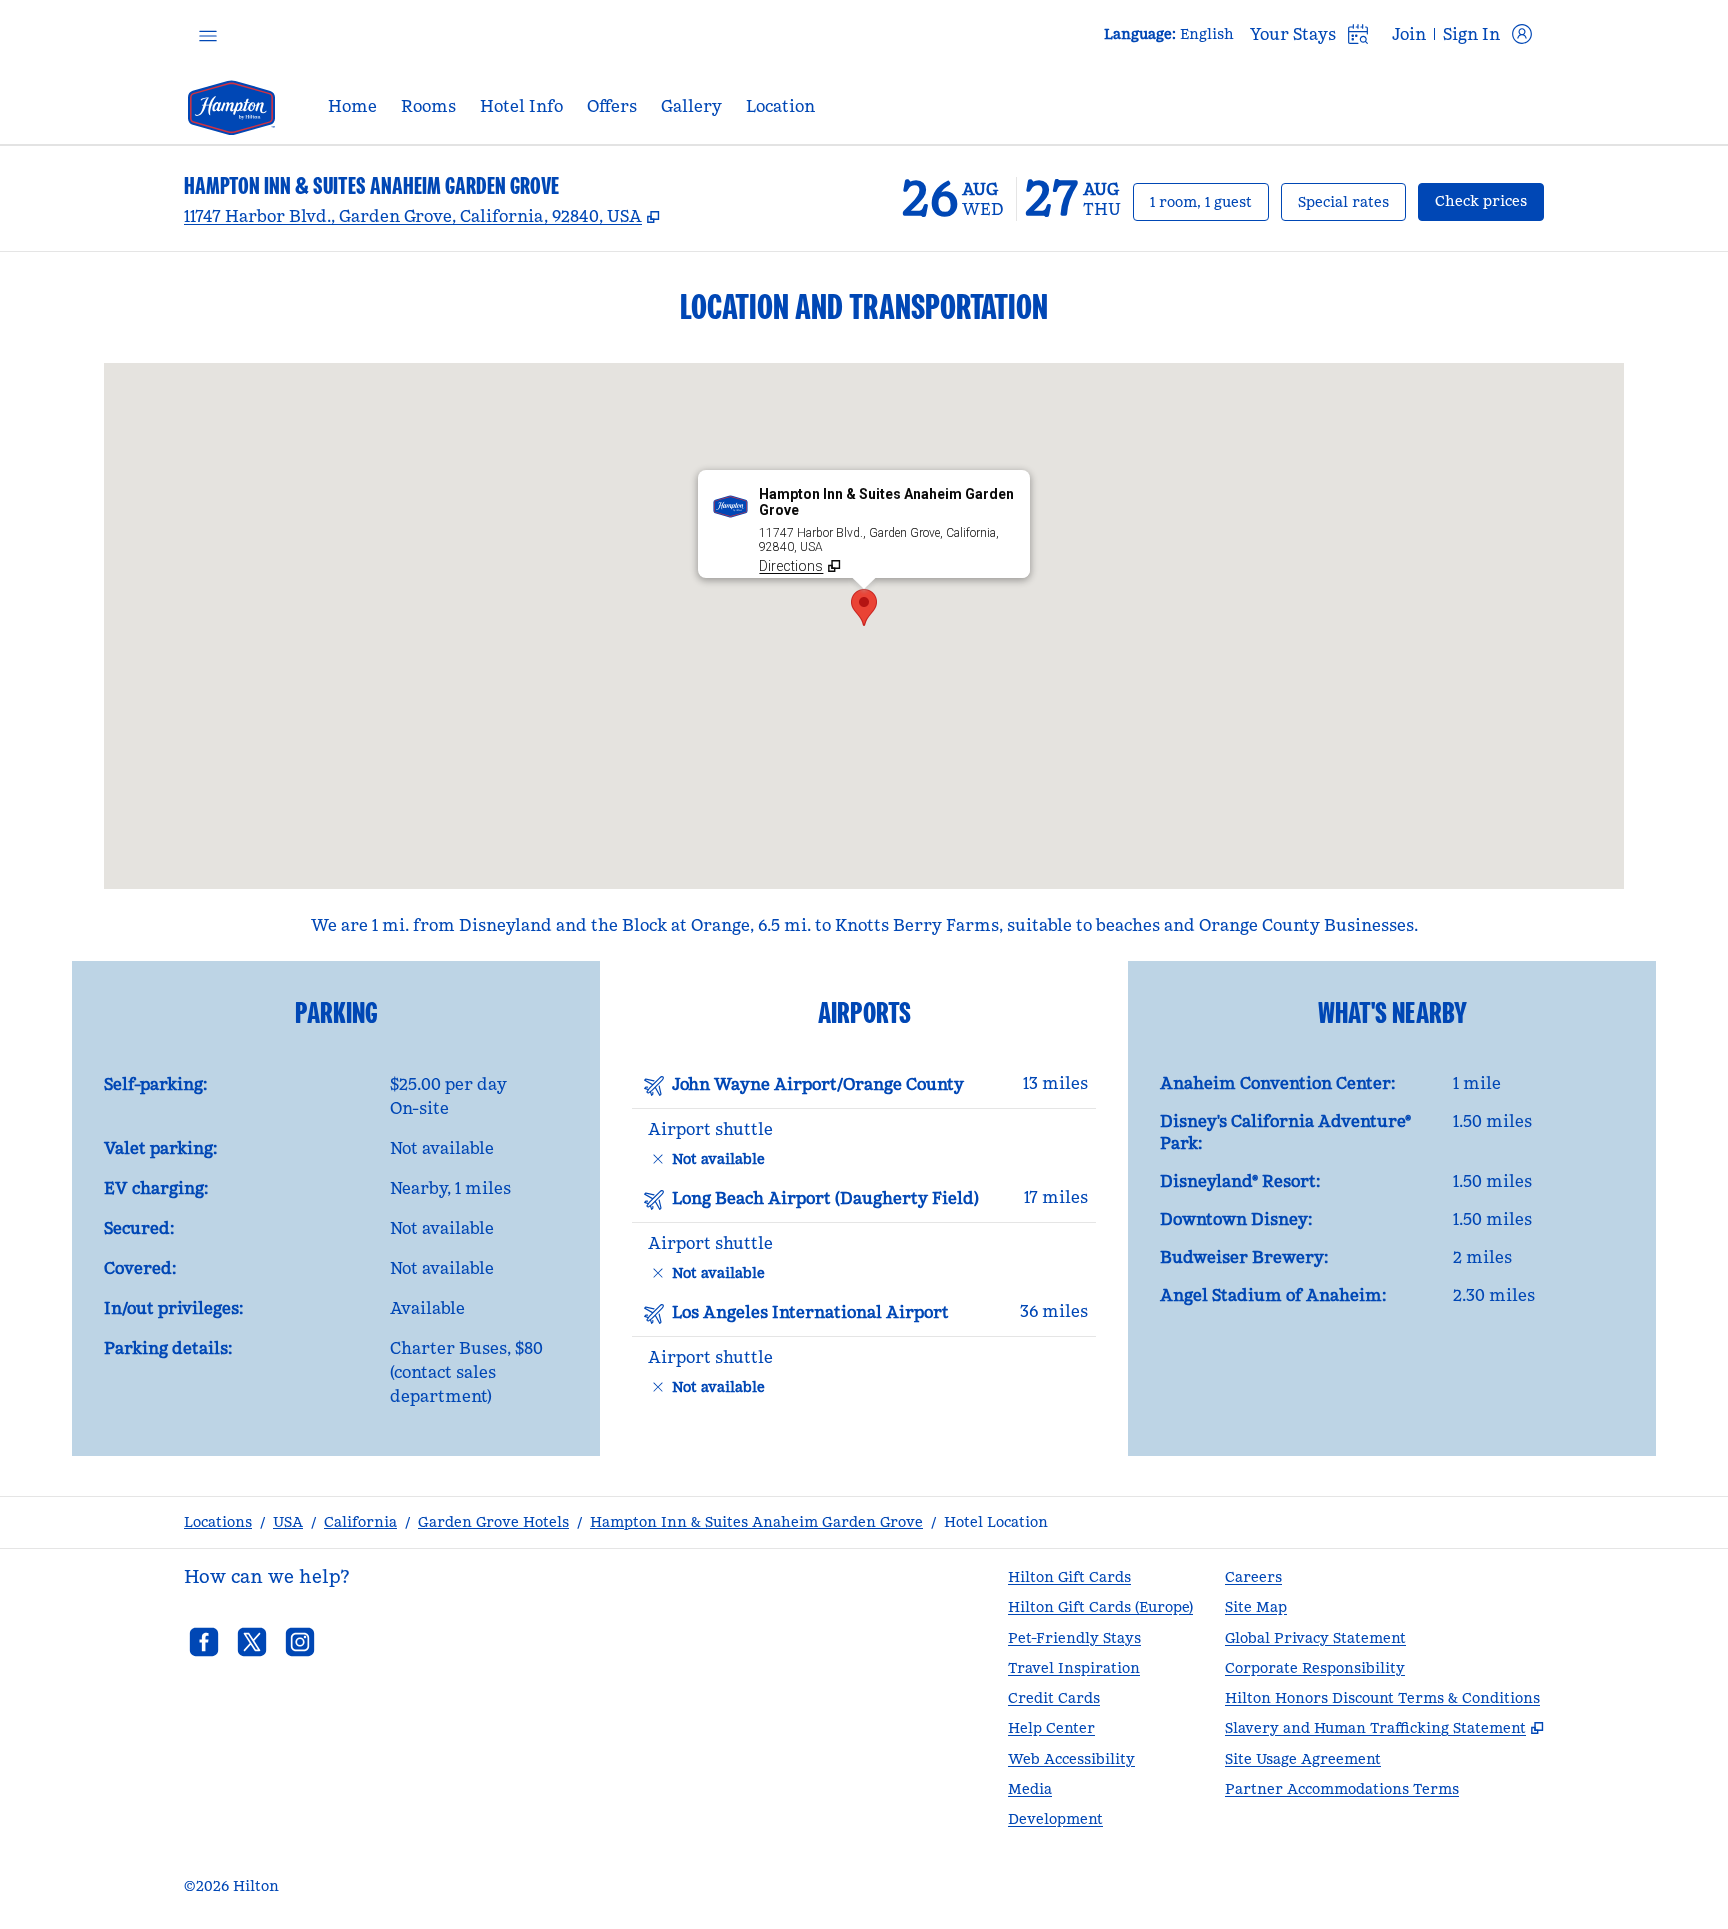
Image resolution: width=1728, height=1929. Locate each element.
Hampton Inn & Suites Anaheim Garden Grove (756, 1522)
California (360, 1522)
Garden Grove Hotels (493, 1522)
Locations (218, 1522)
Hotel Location (996, 1522)
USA (288, 1522)
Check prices (1489, 200)
